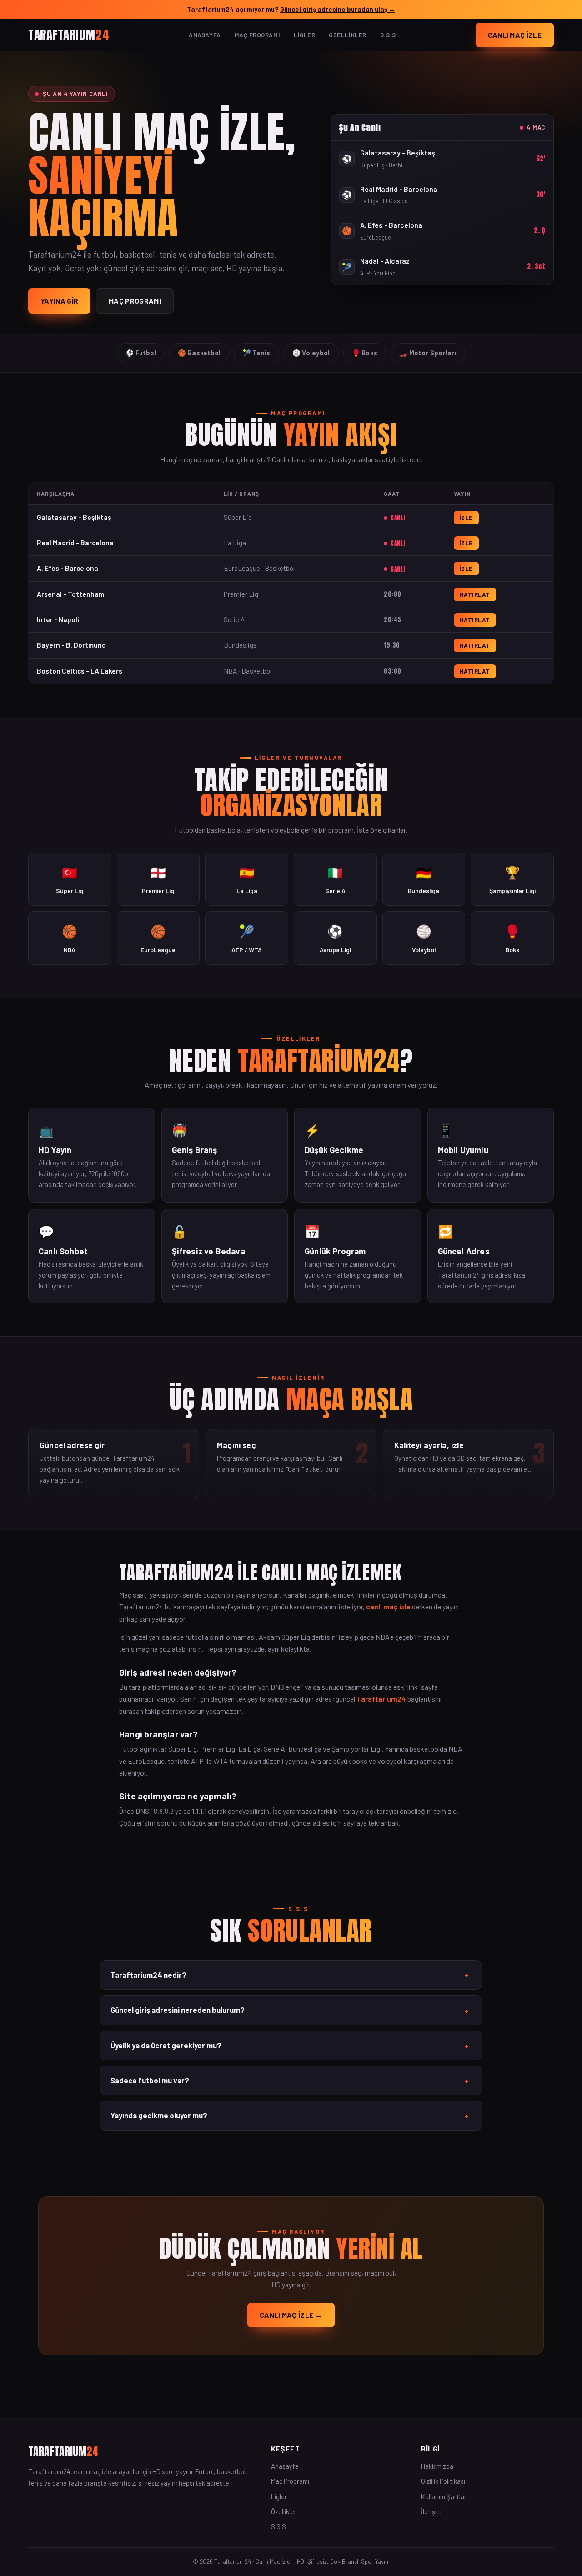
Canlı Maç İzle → (291, 2315)
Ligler (304, 35)
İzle (466, 518)
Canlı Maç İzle (515, 35)
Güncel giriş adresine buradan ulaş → (338, 9)
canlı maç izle (388, 1606)
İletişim (431, 2511)
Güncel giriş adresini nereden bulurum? (289, 2010)
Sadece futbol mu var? (289, 2081)
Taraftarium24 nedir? (289, 1975)
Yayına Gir (59, 301)
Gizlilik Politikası (443, 2481)
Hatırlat (475, 594)
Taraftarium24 (381, 1699)
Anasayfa (205, 35)
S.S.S (388, 35)
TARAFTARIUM (69, 34)
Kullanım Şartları (444, 2496)
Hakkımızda (437, 2466)
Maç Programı (257, 35)
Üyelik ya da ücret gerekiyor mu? (289, 2046)
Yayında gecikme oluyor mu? (289, 2116)
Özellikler (347, 35)
